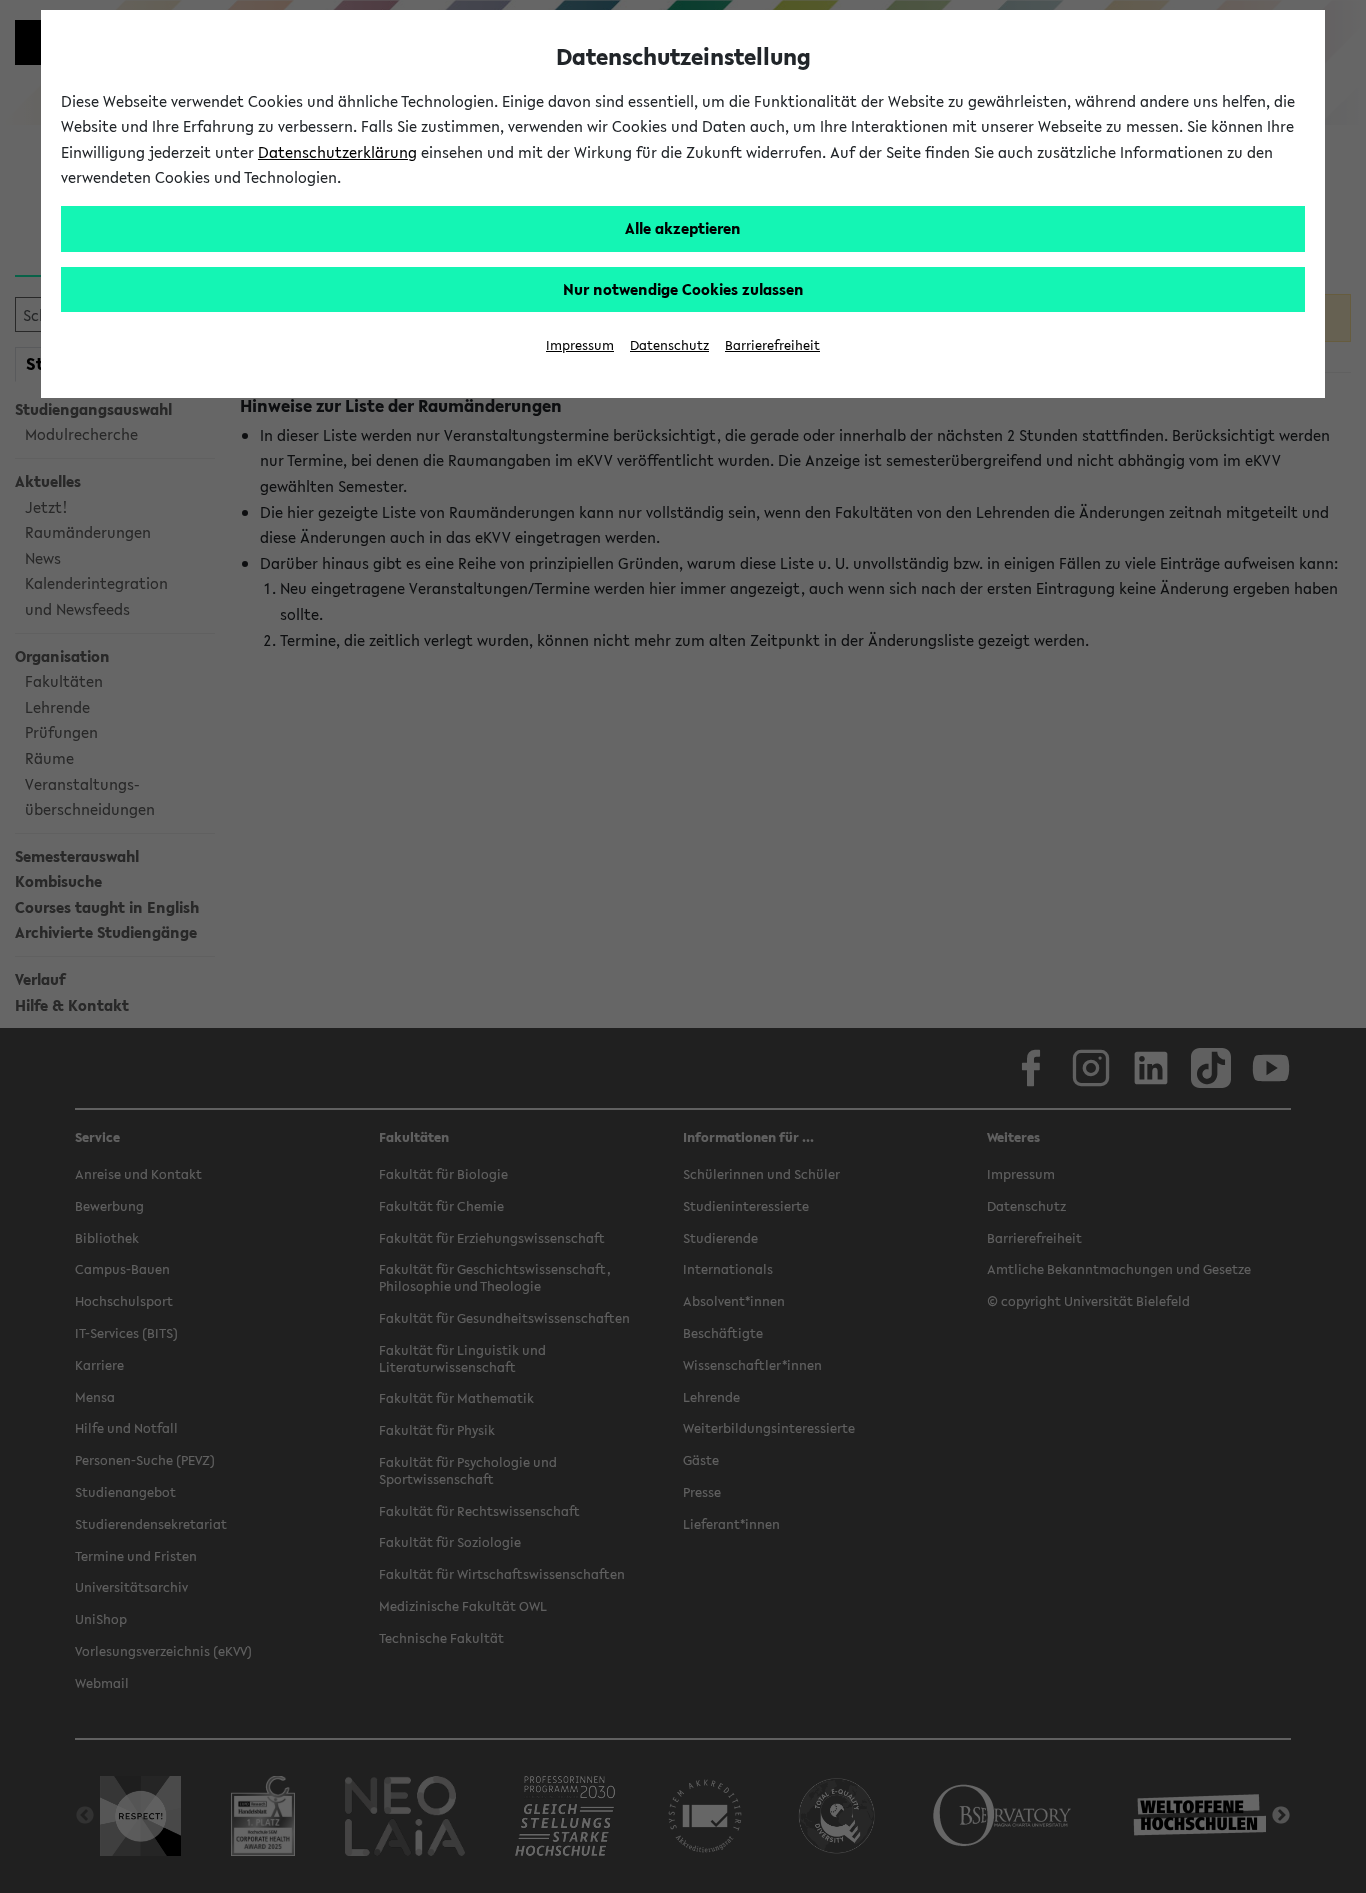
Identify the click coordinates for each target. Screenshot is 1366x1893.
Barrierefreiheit (772, 345)
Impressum (580, 345)
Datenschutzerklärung (337, 152)
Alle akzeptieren (683, 228)
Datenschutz (669, 345)
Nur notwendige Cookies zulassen (683, 289)
